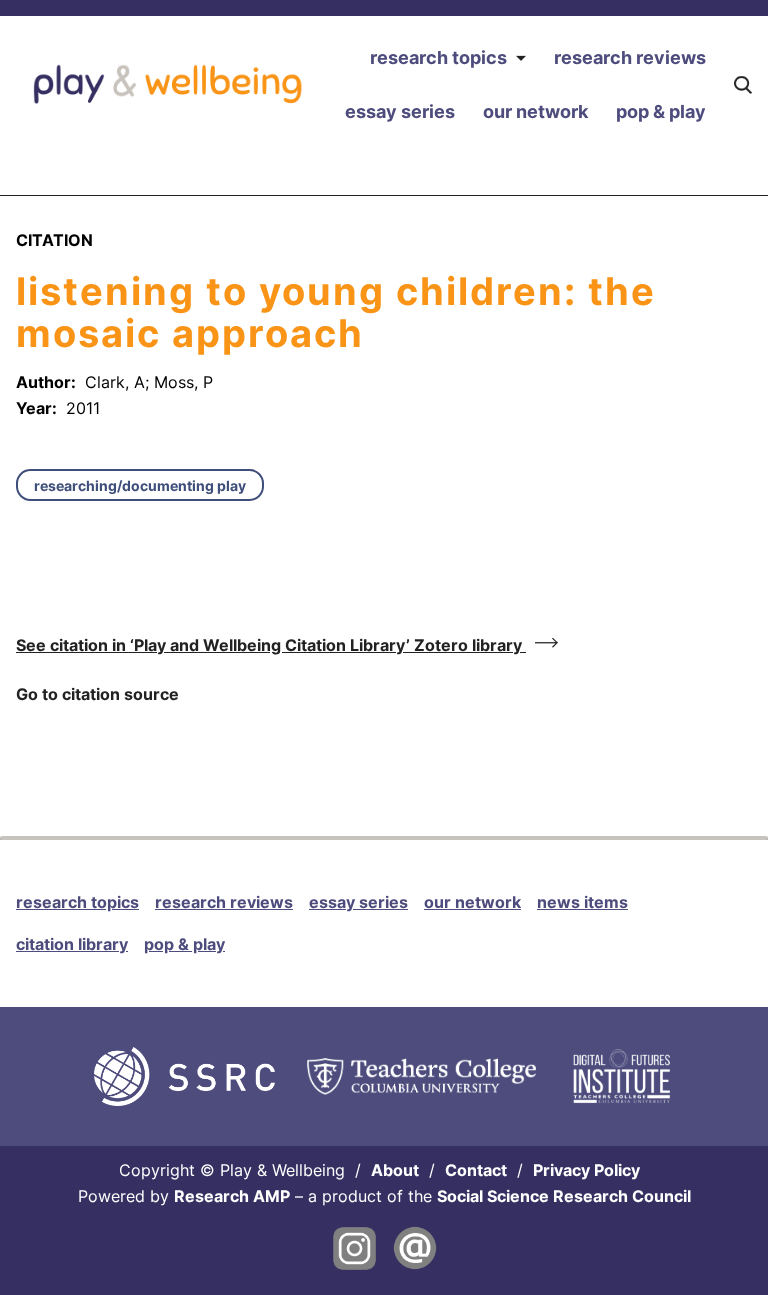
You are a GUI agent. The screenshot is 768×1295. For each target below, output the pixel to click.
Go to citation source (97, 694)
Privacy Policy (586, 1170)
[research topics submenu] (520, 58)
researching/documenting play (140, 485)
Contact (476, 1170)
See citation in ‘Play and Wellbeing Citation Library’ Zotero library (271, 645)
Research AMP (232, 1196)
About (395, 1170)
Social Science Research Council (564, 1196)
